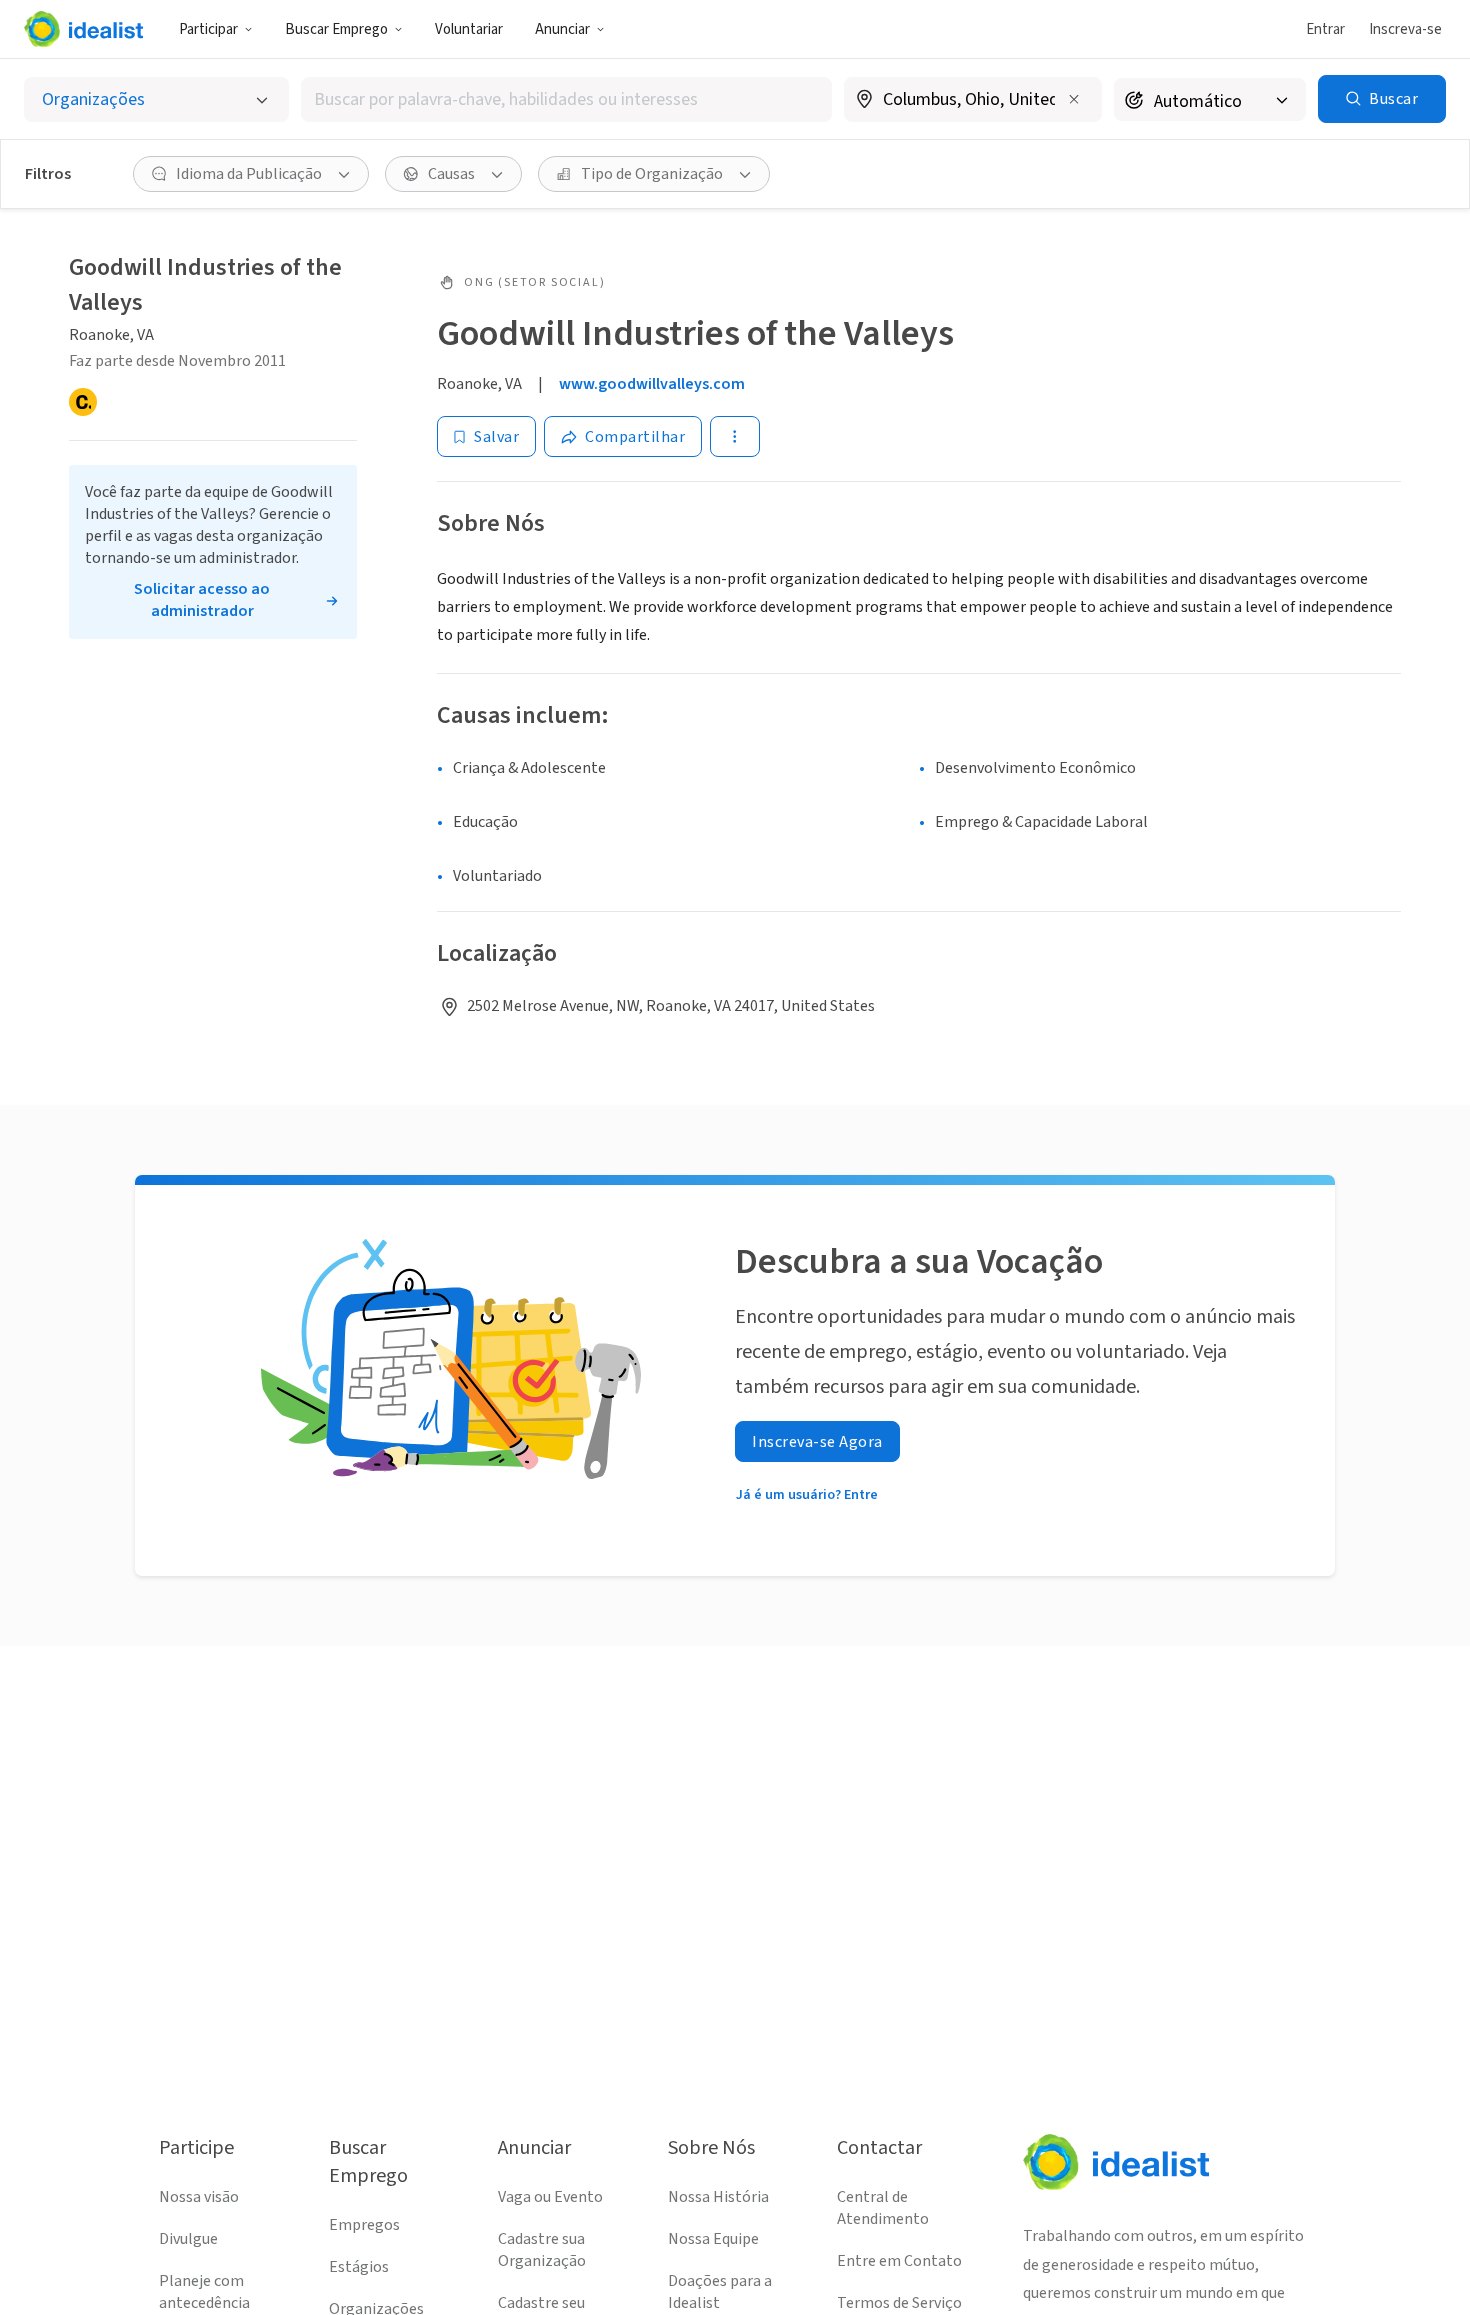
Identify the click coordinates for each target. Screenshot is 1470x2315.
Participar (208, 29)
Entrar (1325, 29)
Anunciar (562, 29)
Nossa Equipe (713, 2239)
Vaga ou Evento (550, 2197)
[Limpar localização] (1074, 99)
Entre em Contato (899, 2261)
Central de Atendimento (883, 2208)
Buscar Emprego (336, 29)
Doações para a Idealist (720, 2292)
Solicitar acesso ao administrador (202, 600)
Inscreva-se (1405, 29)
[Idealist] (83, 29)
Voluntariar (469, 29)
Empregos (364, 2225)
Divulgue (188, 2239)
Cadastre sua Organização (542, 2250)
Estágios (359, 2267)
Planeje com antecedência (204, 2292)
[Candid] (83, 402)
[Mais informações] (973, 101)
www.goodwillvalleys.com (652, 384)
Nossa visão (199, 2197)
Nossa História (718, 2197)
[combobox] (566, 99)
